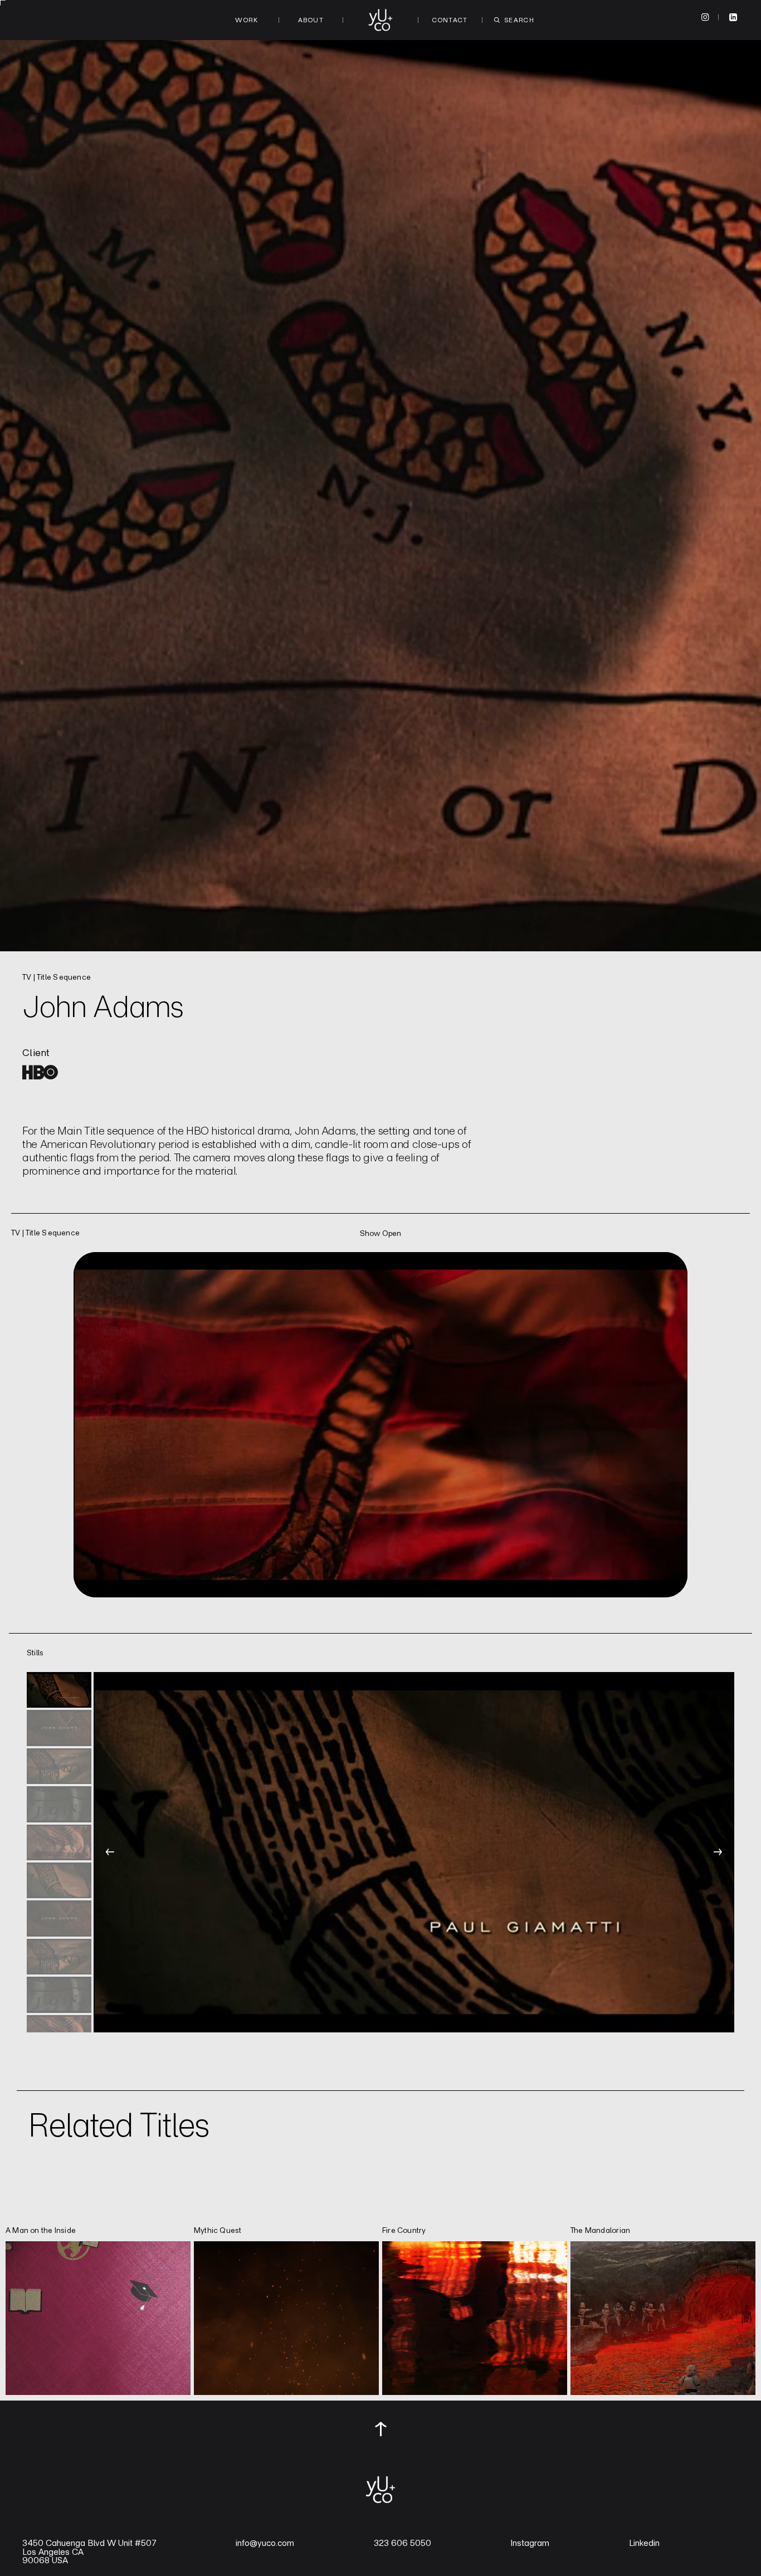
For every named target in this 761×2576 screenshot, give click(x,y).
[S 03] (59, 1766)
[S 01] (59, 1690)
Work (247, 20)
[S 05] (59, 1842)
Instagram (530, 2543)
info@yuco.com (265, 2543)
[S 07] (59, 1918)
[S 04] (59, 1804)
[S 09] (59, 1995)
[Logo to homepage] (380, 20)
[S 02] (59, 1728)
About (311, 20)
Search (519, 20)
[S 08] (59, 1957)
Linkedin (644, 2543)
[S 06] (59, 1880)
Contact (450, 20)
